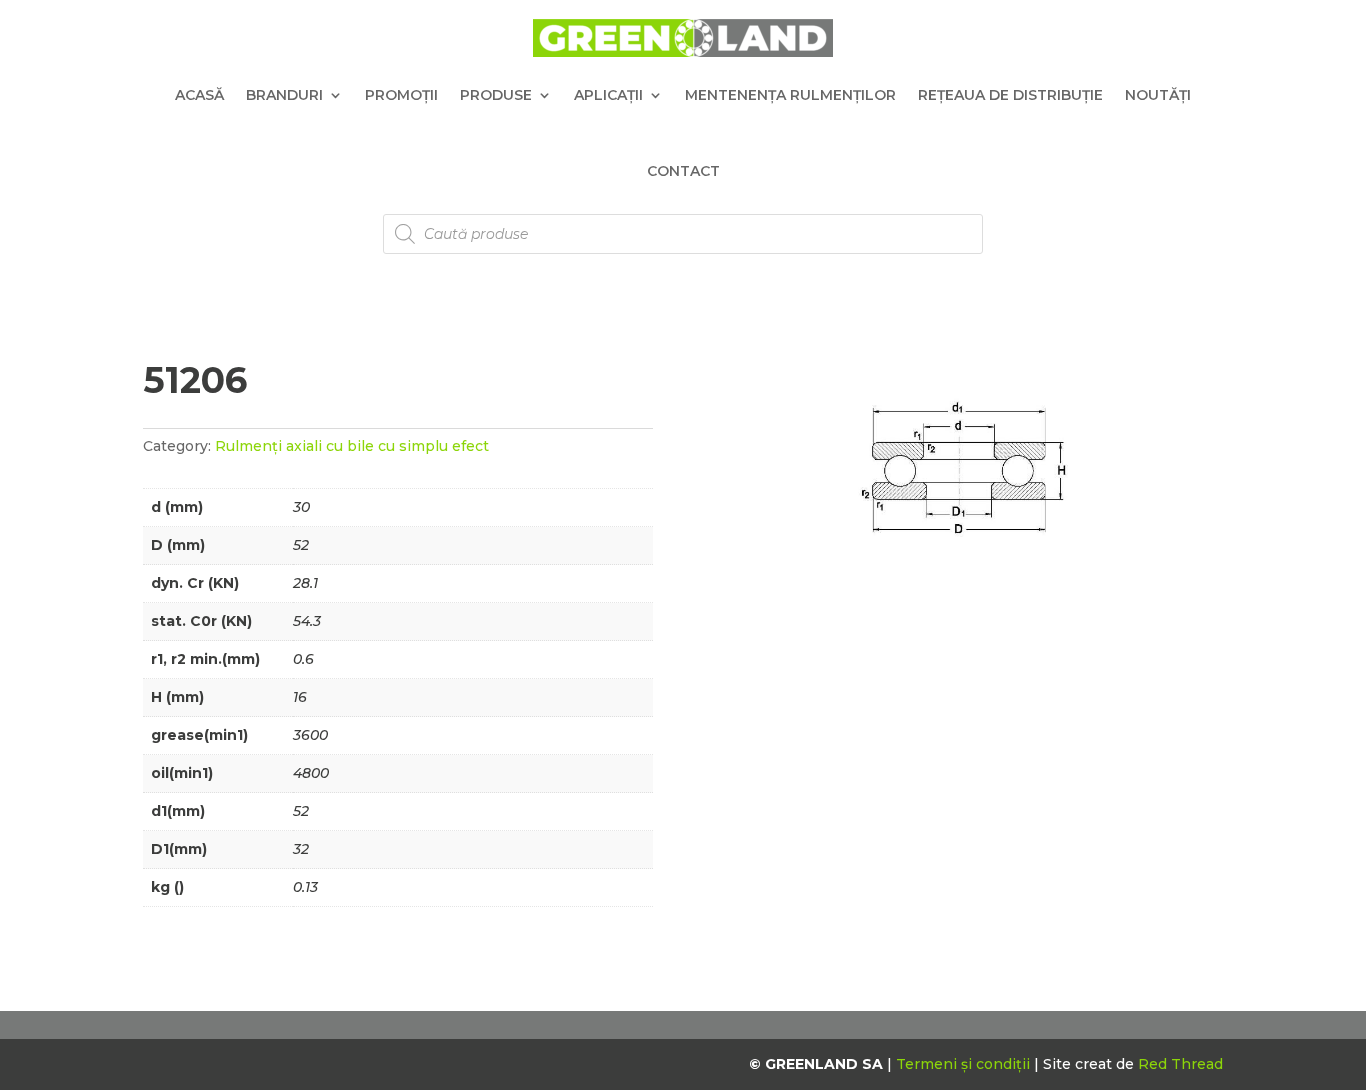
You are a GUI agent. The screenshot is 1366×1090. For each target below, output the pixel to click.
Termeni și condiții (965, 1064)
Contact (683, 171)
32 (301, 849)
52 (301, 545)
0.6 (303, 659)
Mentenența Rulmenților (790, 95)
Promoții (401, 95)
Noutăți (1158, 95)
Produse (496, 95)
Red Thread (1180, 1064)
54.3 (307, 621)
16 (300, 697)
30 (301, 507)
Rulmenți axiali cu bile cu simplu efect (352, 446)
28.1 (305, 583)
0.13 (305, 887)
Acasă (199, 95)
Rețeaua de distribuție (1010, 95)
